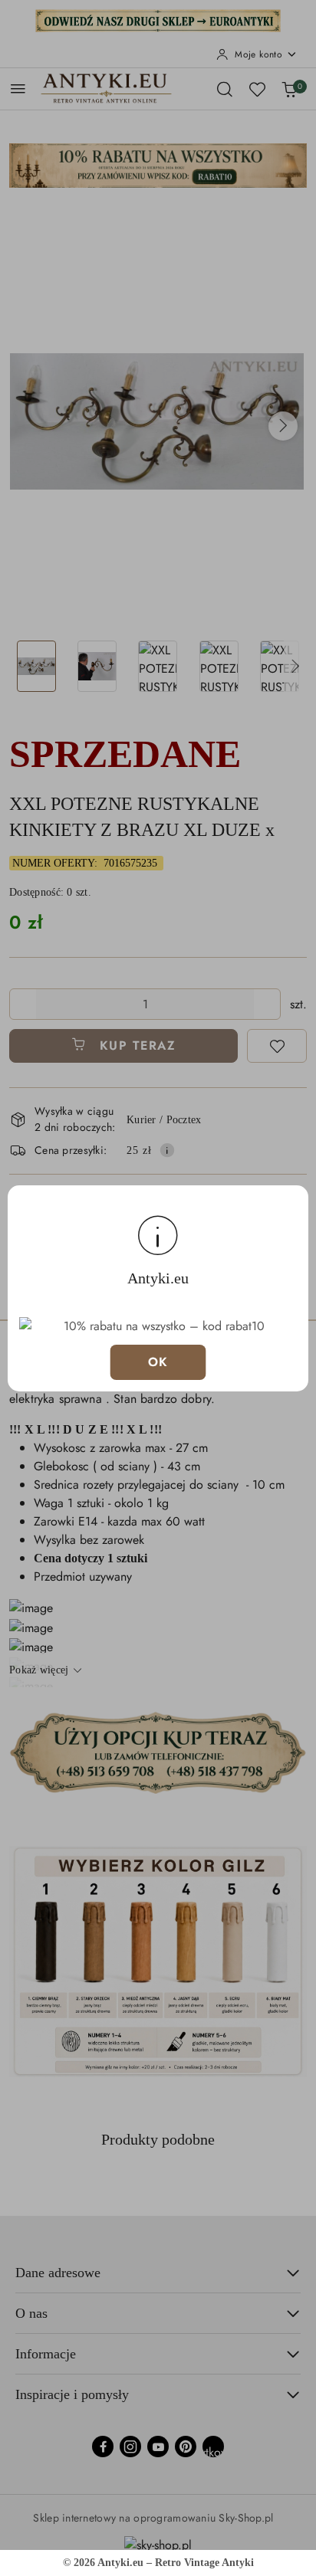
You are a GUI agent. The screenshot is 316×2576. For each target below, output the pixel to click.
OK (158, 1362)
